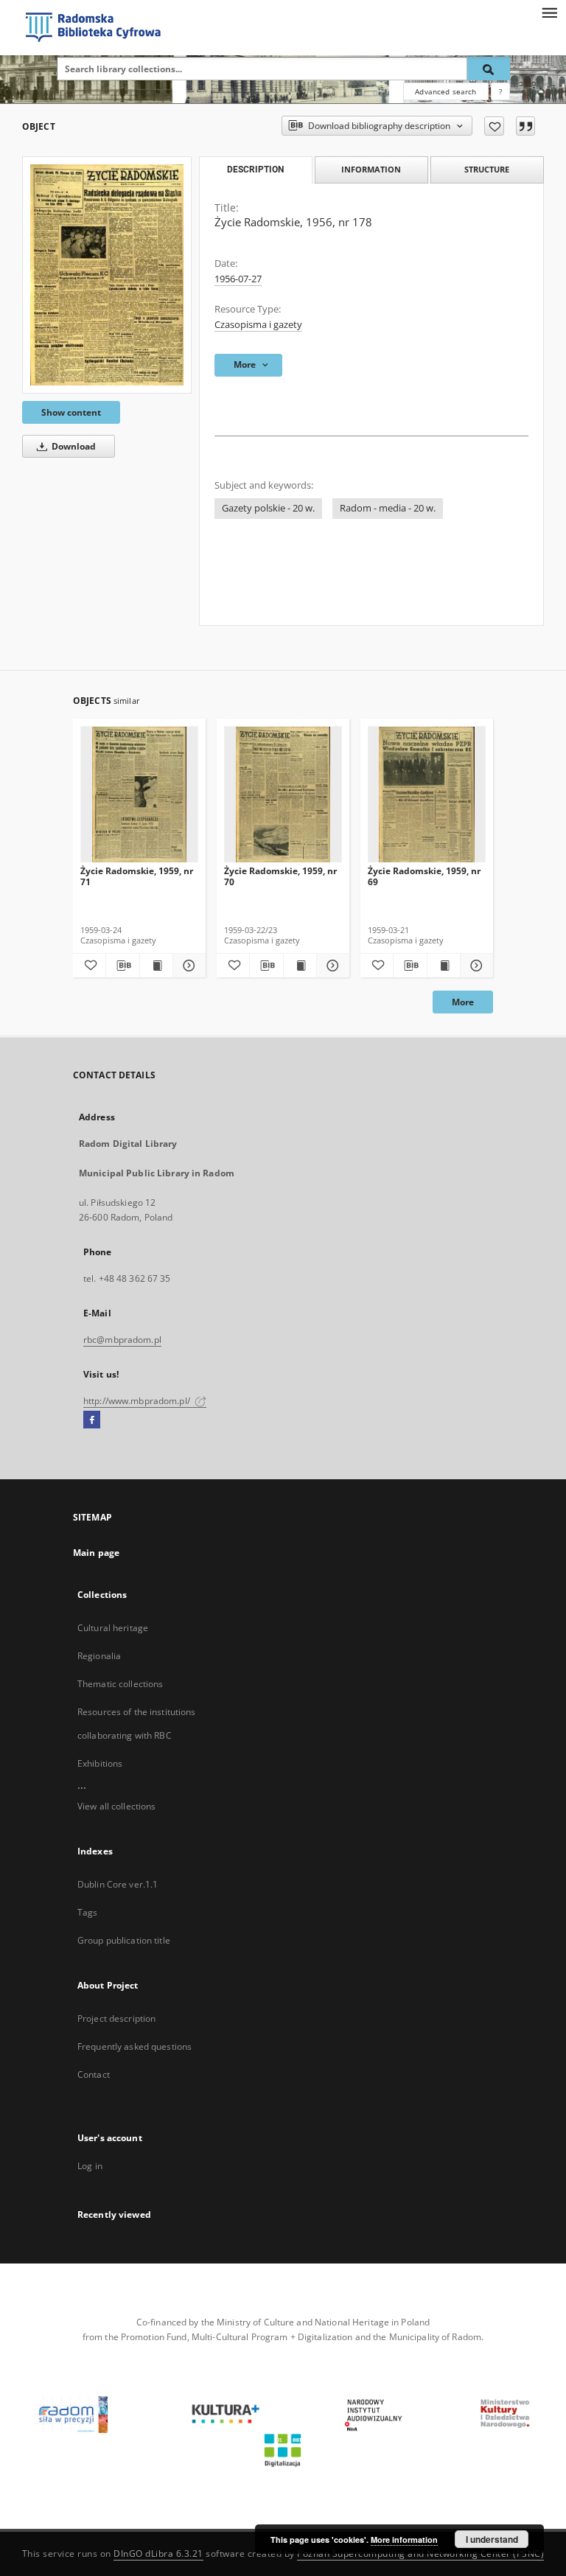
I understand (492, 2539)
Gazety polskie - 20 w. (268, 508)
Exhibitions (100, 1763)
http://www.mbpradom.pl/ (138, 1401)
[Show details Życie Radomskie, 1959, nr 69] (475, 966)
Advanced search (446, 91)
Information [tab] (371, 169)
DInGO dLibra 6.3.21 (158, 2554)
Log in (90, 2166)
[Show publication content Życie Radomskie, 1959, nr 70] (300, 966)
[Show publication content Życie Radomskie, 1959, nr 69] (444, 966)
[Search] (489, 69)
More (463, 1002)
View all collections (116, 1806)
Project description (116, 2018)
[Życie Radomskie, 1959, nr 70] (283, 795)
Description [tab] (255, 170)
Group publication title (124, 1940)
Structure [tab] (487, 169)
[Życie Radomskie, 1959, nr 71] (139, 795)
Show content (71, 412)
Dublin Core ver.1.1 (118, 1884)
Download (73, 446)
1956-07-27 (238, 279)
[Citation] (525, 126)
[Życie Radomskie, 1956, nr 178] (107, 275)
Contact (94, 2074)
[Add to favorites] (494, 126)
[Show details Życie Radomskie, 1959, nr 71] (187, 966)
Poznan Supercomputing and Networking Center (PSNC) (420, 2554)
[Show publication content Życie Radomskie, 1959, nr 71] (156, 966)
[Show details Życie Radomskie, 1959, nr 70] (331, 966)
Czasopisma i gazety (258, 325)
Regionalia (99, 1656)
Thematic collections (120, 1684)
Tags (87, 1912)
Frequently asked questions (134, 2046)
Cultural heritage (113, 1628)
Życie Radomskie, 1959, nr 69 (424, 876)
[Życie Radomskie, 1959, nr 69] (427, 795)
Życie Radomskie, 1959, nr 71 (137, 876)
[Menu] (549, 12)
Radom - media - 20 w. (388, 508)
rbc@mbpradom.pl (122, 1340)
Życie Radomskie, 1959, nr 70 (280, 876)
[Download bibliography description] (122, 966)
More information (404, 2540)
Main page (96, 1553)
